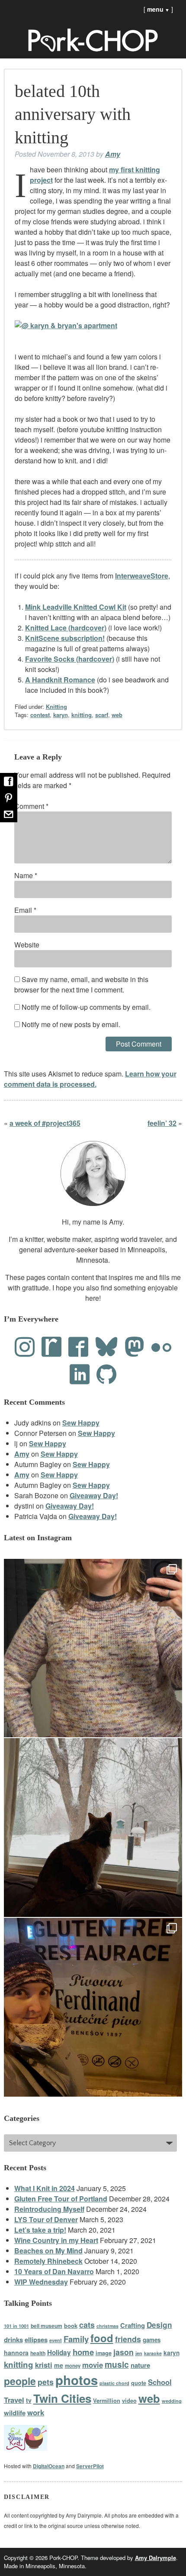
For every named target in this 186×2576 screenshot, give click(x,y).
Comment (31, 806)
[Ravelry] (51, 1347)
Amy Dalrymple (156, 2558)
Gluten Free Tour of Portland (61, 2199)
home (83, 2352)
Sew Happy (81, 1423)
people (20, 2381)
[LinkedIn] (80, 1374)
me (59, 2365)
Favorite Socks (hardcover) (70, 659)
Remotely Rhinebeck (48, 2261)
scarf (102, 715)
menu (158, 9)
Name (26, 875)
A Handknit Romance (60, 680)
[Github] (106, 1374)
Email (25, 910)
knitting (82, 715)
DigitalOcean (49, 2466)
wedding (172, 2401)
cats (87, 2325)
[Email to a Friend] (9, 814)
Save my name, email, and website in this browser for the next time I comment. (81, 984)
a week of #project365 (45, 1123)
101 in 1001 (16, 2326)
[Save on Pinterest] (9, 798)
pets (46, 2382)
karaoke (153, 2353)
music (117, 2364)
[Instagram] (25, 1347)
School (160, 2382)
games (152, 2340)
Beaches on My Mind (48, 2251)
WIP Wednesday (41, 2282)
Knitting (56, 706)
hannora (16, 2353)
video (129, 2401)
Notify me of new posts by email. (71, 1024)
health (38, 2353)
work (36, 2412)
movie (93, 2365)
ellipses (36, 2340)
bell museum (46, 2326)
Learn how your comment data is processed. (90, 1079)
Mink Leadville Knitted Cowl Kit (76, 607)
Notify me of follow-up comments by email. (86, 1007)
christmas (107, 2326)
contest (40, 715)
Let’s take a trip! (40, 2230)
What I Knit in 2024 (45, 2188)
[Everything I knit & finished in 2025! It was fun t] (93, 1648)
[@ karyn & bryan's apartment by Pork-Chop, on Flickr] (66, 325)
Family (76, 2339)
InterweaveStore (142, 576)
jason (123, 2352)
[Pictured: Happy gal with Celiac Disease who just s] (93, 2007)
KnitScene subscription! (65, 638)
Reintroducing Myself (49, 2209)
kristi (44, 2365)
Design (159, 2325)
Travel (14, 2400)
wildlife (15, 2413)
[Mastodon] (135, 1347)
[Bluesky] (106, 1347)
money (73, 2366)
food (102, 2338)
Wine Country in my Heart (56, 2240)
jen (139, 2353)
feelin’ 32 (162, 1123)
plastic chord (114, 2383)
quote (139, 2383)
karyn (61, 715)
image (104, 2353)
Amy (113, 154)
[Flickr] (161, 1347)
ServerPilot (90, 2466)
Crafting (133, 2325)
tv (29, 2400)
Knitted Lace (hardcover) (66, 628)
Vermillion (107, 2401)
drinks (13, 2340)
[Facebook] (78, 1347)
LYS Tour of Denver (46, 2219)
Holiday (59, 2353)
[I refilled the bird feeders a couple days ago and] (93, 1828)
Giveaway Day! (94, 1495)
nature (140, 2365)
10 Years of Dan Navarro (54, 2271)
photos (77, 2380)
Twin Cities (62, 2398)
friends (128, 2339)
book (71, 2326)
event (56, 2340)
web (117, 715)
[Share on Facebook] (9, 781)
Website (27, 945)
